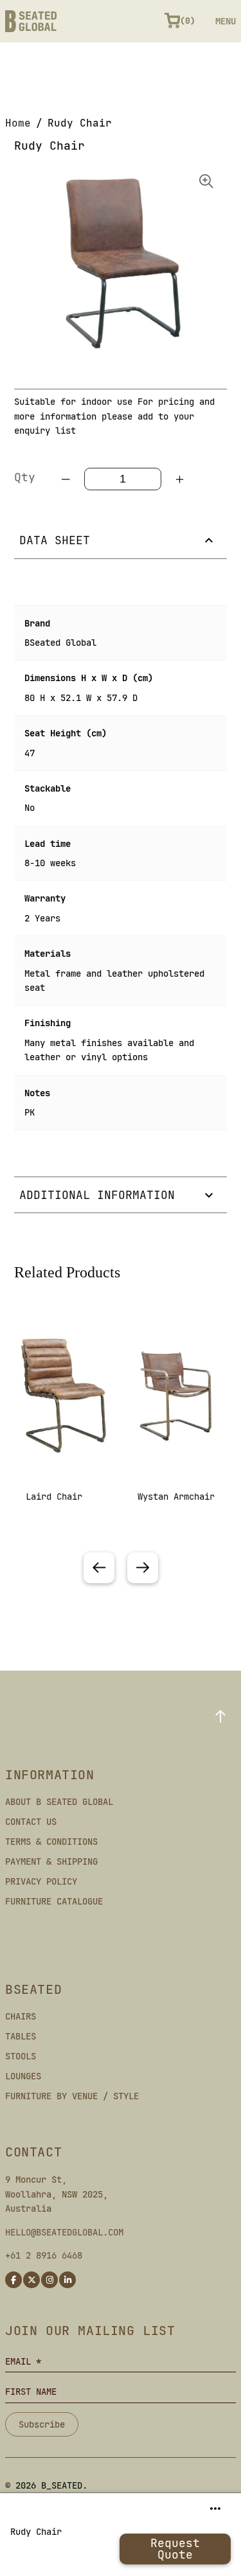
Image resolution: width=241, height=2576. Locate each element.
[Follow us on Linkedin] (67, 2280)
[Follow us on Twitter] (31, 2280)
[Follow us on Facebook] (13, 2280)
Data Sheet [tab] (55, 540)
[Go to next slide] (143, 1568)
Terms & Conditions (51, 1842)
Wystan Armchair (176, 1497)
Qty (25, 477)
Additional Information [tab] (97, 1195)
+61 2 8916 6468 (44, 2255)
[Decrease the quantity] (66, 479)
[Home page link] (31, 21)
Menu (226, 21)
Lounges (23, 2076)
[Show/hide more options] (215, 2509)
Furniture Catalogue (54, 1901)
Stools (21, 2056)
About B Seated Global (59, 1802)
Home (18, 123)
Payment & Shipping (51, 1861)
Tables (21, 2036)
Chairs (21, 2016)
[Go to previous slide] (99, 1568)
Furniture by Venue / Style (72, 2096)
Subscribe (42, 2424)
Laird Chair (54, 1497)
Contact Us (31, 1822)
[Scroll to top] (220, 1716)
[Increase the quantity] (179, 479)
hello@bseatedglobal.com (64, 2232)
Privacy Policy (41, 1881)
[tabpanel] (65, 1433)
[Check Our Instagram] (49, 2280)
